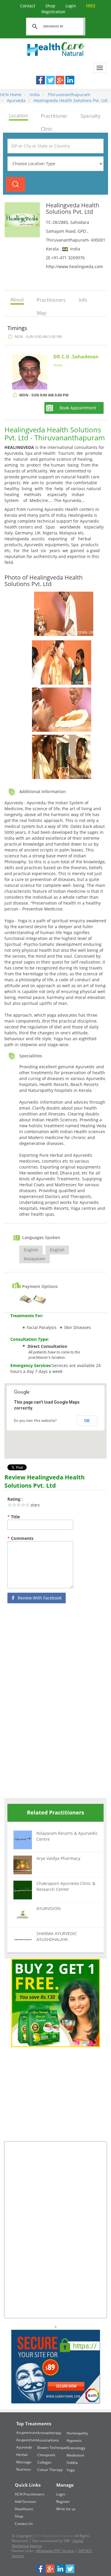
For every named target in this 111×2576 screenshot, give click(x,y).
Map (42, 313)
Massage (24, 2462)
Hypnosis (74, 2440)
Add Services (25, 2502)
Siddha (72, 2463)
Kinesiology (76, 2448)
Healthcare (24, 2509)
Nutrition (24, 2469)
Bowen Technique (52, 2448)
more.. (59, 365)
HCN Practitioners (30, 2494)
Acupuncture (27, 2440)
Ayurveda (16, 100)
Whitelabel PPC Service (55, 2551)
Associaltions (48, 2440)
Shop (51, 6)
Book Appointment (78, 408)
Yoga (71, 2470)
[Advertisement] (49, 1702)
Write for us (66, 2509)
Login (71, 6)
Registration (69, 9)
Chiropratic (46, 2455)
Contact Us (24, 2524)
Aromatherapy (49, 2433)
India (34, 95)
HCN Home (11, 95)
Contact (28, 6)
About (17, 300)
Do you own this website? (35, 1421)
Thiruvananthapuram (68, 95)
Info (83, 300)
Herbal (22, 2455)
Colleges (44, 2462)
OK (87, 1421)
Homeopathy (77, 2433)
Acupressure (27, 2433)
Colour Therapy (50, 2470)
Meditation (75, 2455)
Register (63, 2502)
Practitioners (51, 300)
